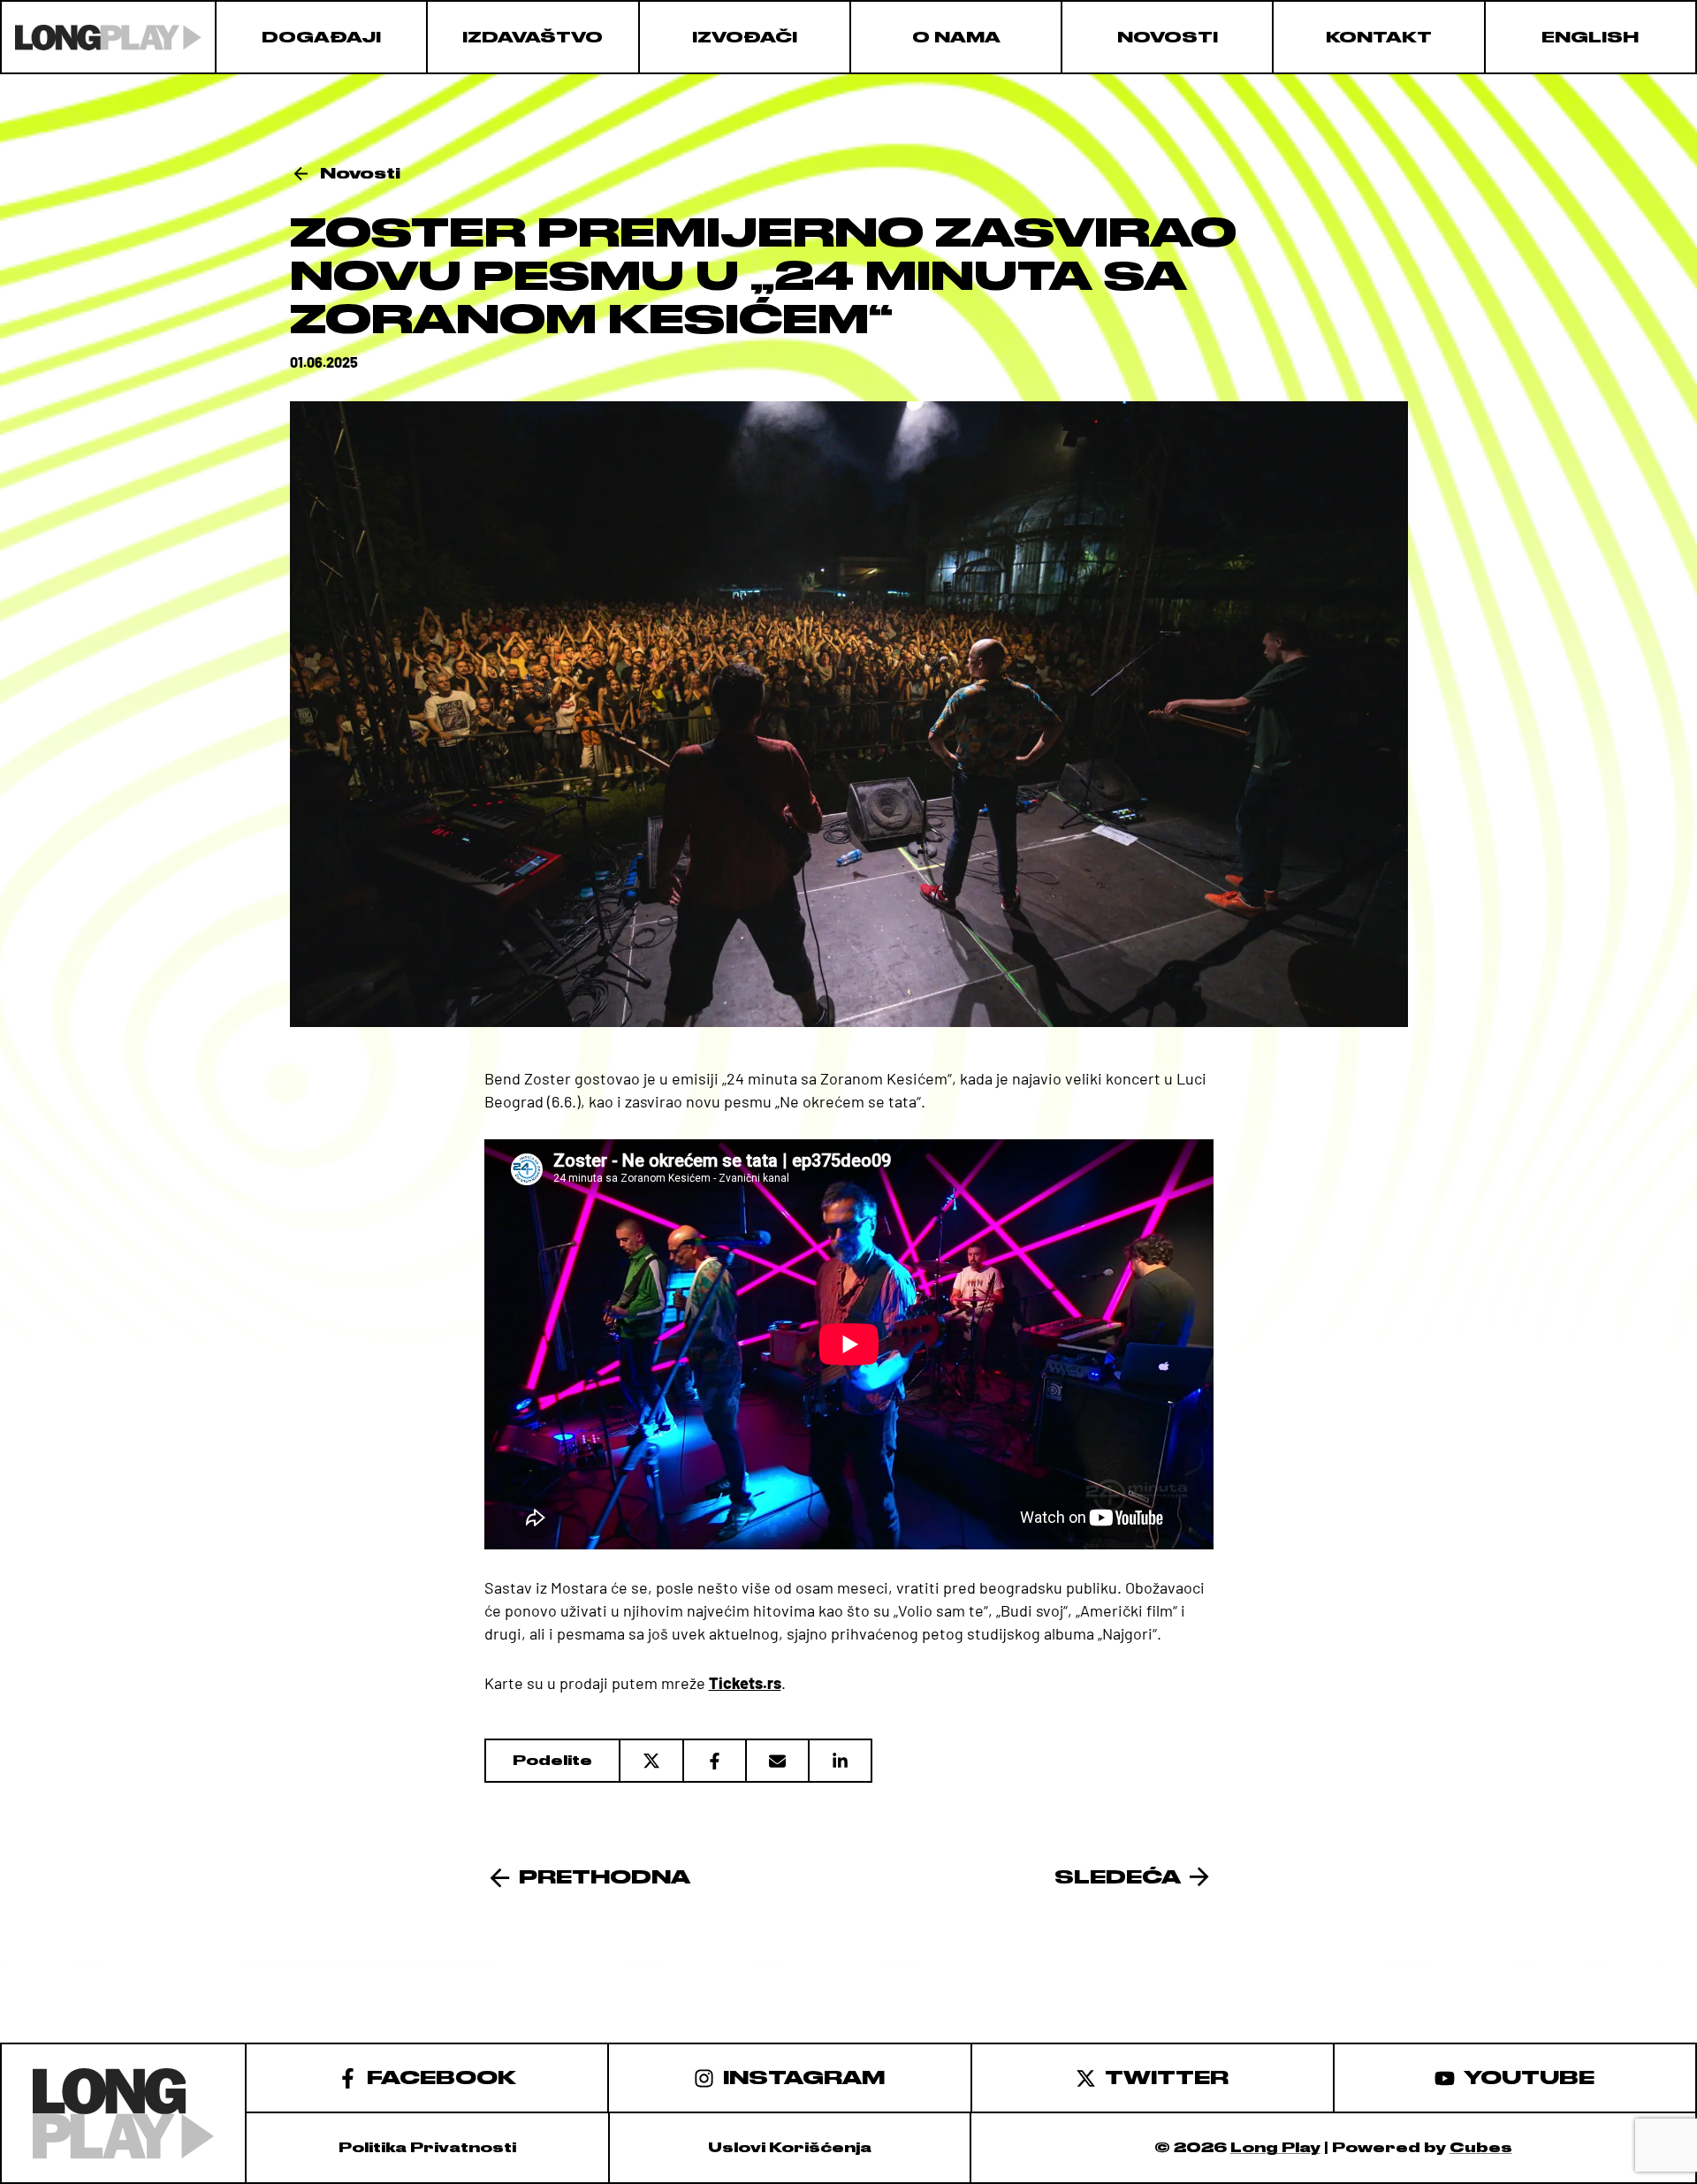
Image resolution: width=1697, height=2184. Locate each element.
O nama (956, 37)
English (1590, 37)
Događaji (321, 37)
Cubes (1481, 2148)
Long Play (1275, 2148)
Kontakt (1379, 37)
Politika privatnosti (427, 2148)
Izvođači (745, 37)
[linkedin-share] (840, 1761)
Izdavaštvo (533, 37)
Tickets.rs (745, 1683)
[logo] (108, 37)
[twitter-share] (651, 1761)
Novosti (1168, 37)
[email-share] (776, 1761)
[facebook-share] (714, 1761)
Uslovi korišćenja (790, 2148)
